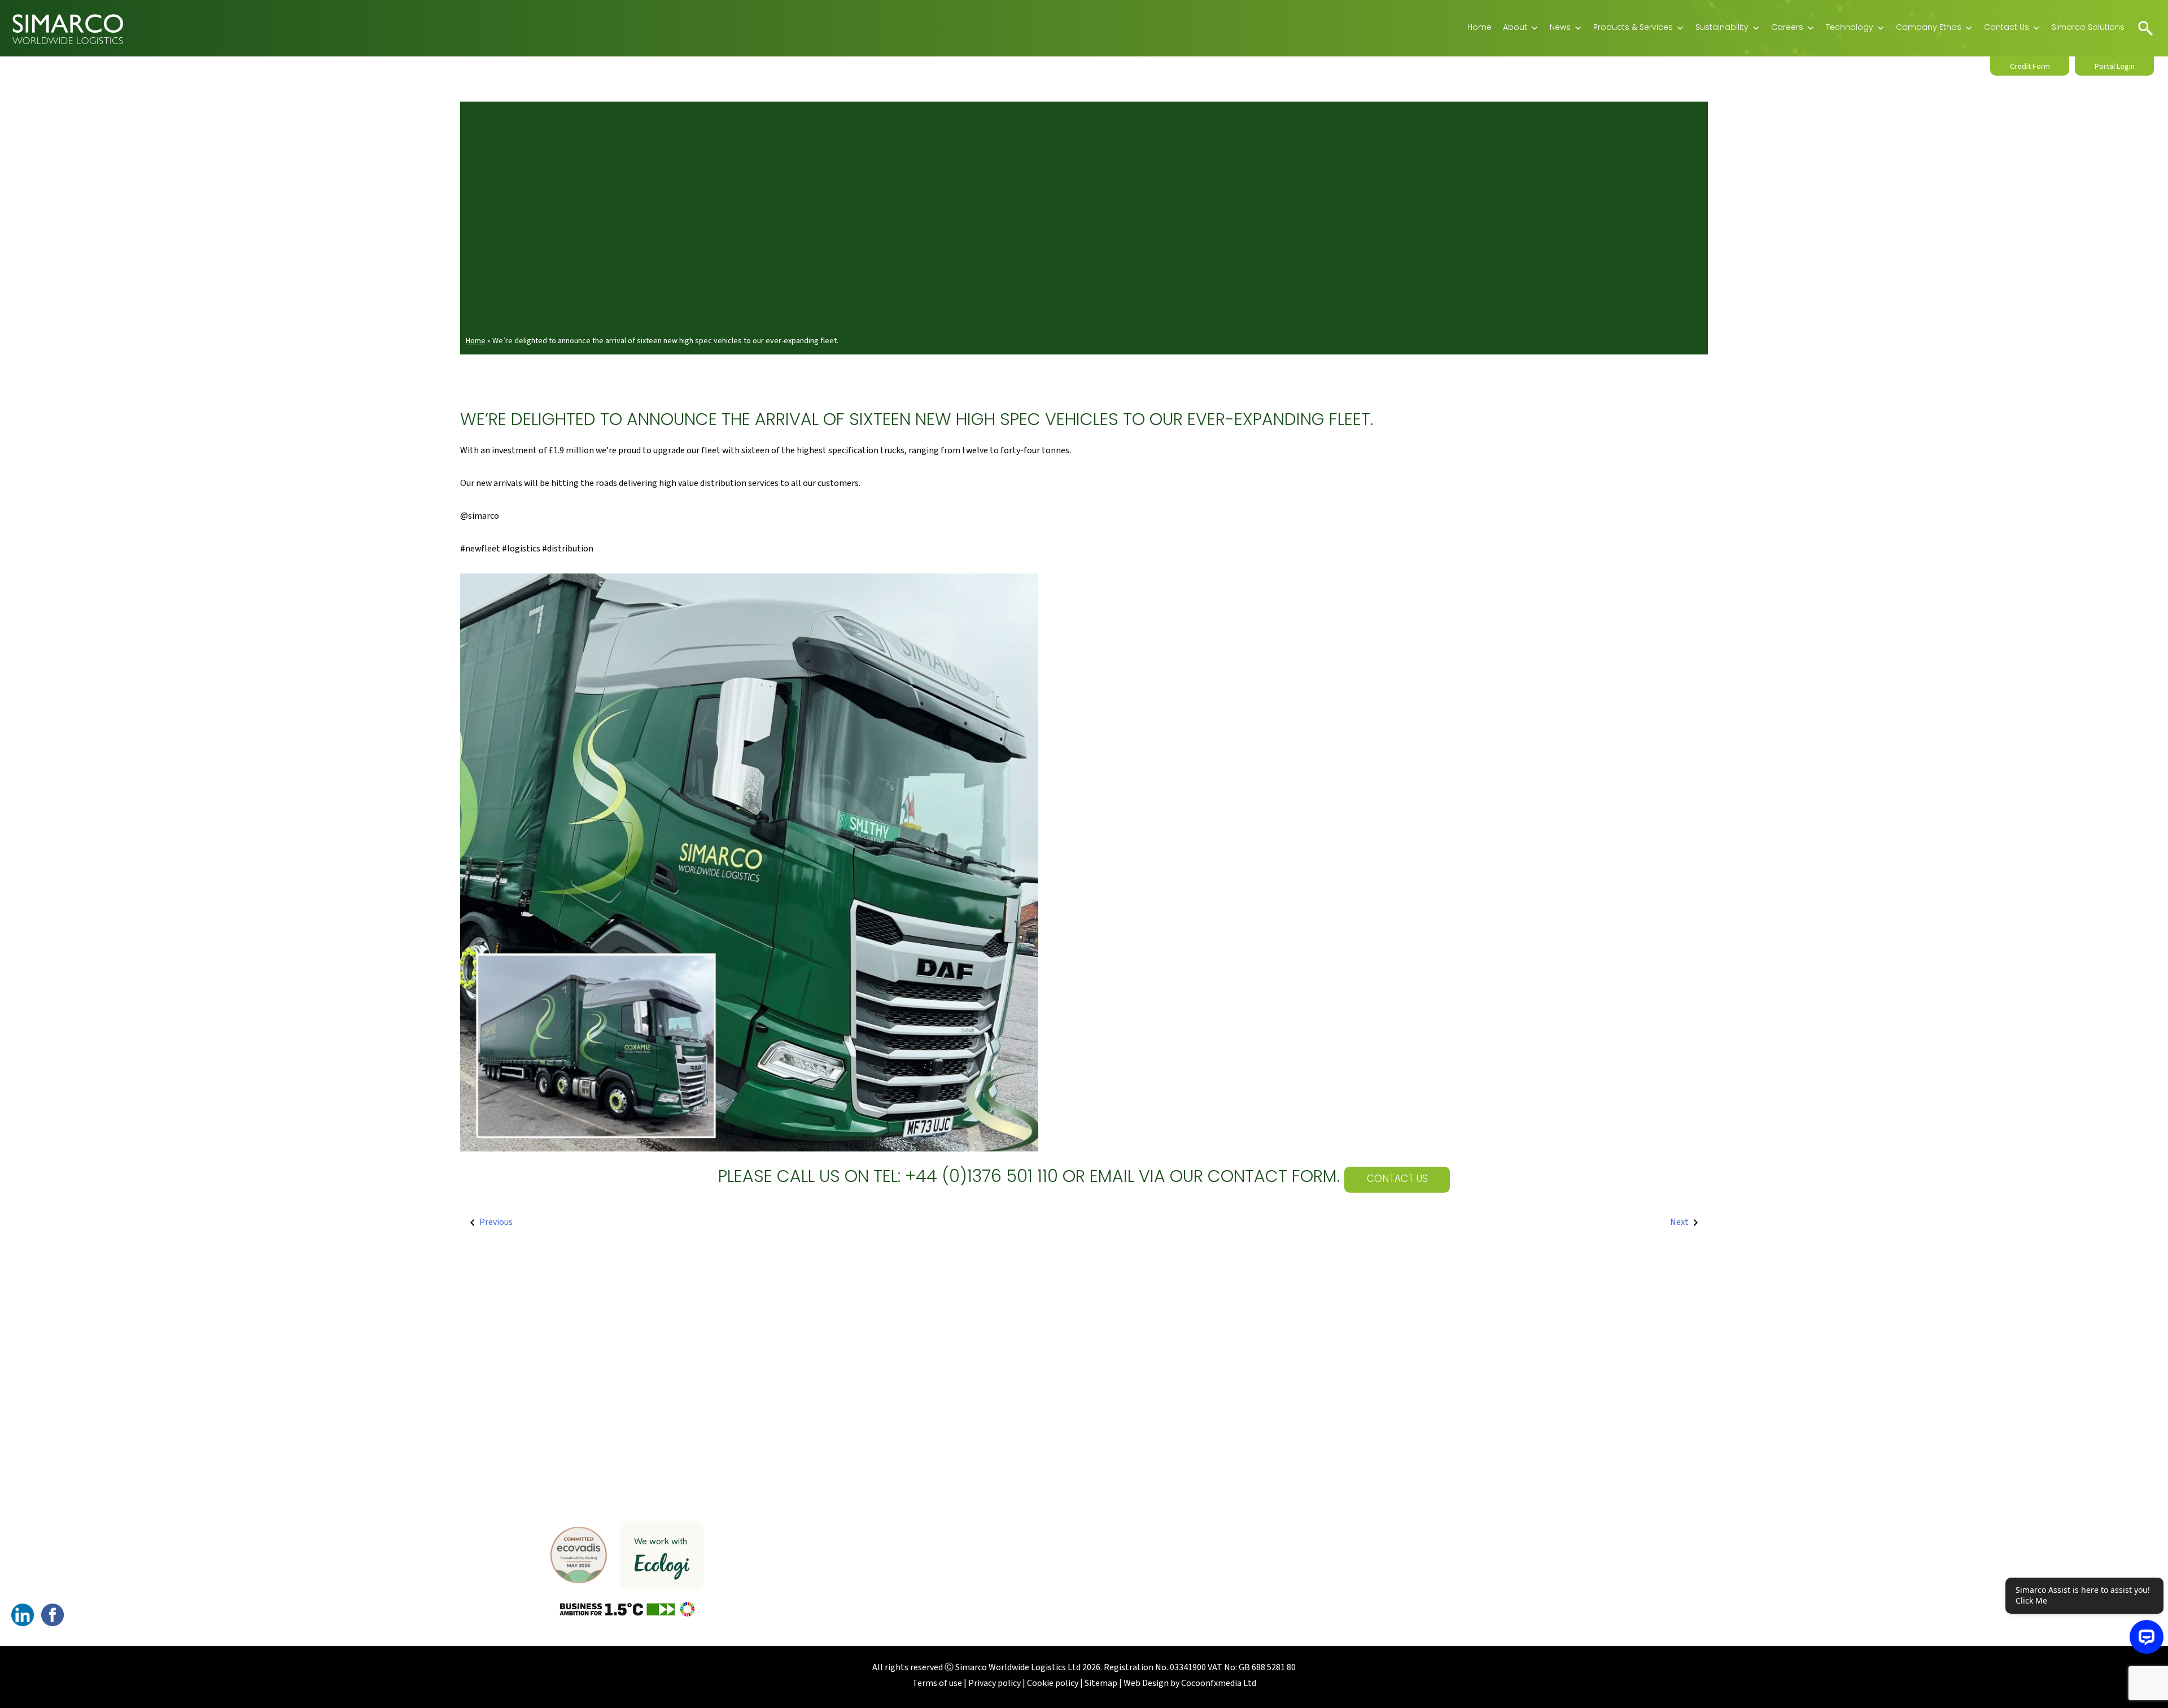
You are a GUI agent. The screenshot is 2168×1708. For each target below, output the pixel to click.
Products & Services (1633, 28)
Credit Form (2030, 67)
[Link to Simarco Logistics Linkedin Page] (23, 1614)
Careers (1787, 28)
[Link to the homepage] (68, 28)
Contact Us (2007, 28)
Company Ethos (1929, 28)
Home (1479, 28)
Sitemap (1101, 1683)
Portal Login (2115, 67)
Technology (1850, 28)
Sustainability (1722, 28)
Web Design (1146, 1683)
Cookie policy (1053, 1683)
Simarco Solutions (2088, 28)
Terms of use (937, 1683)
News (1560, 28)
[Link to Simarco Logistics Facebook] (53, 1614)
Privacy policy (995, 1683)
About (1515, 28)
